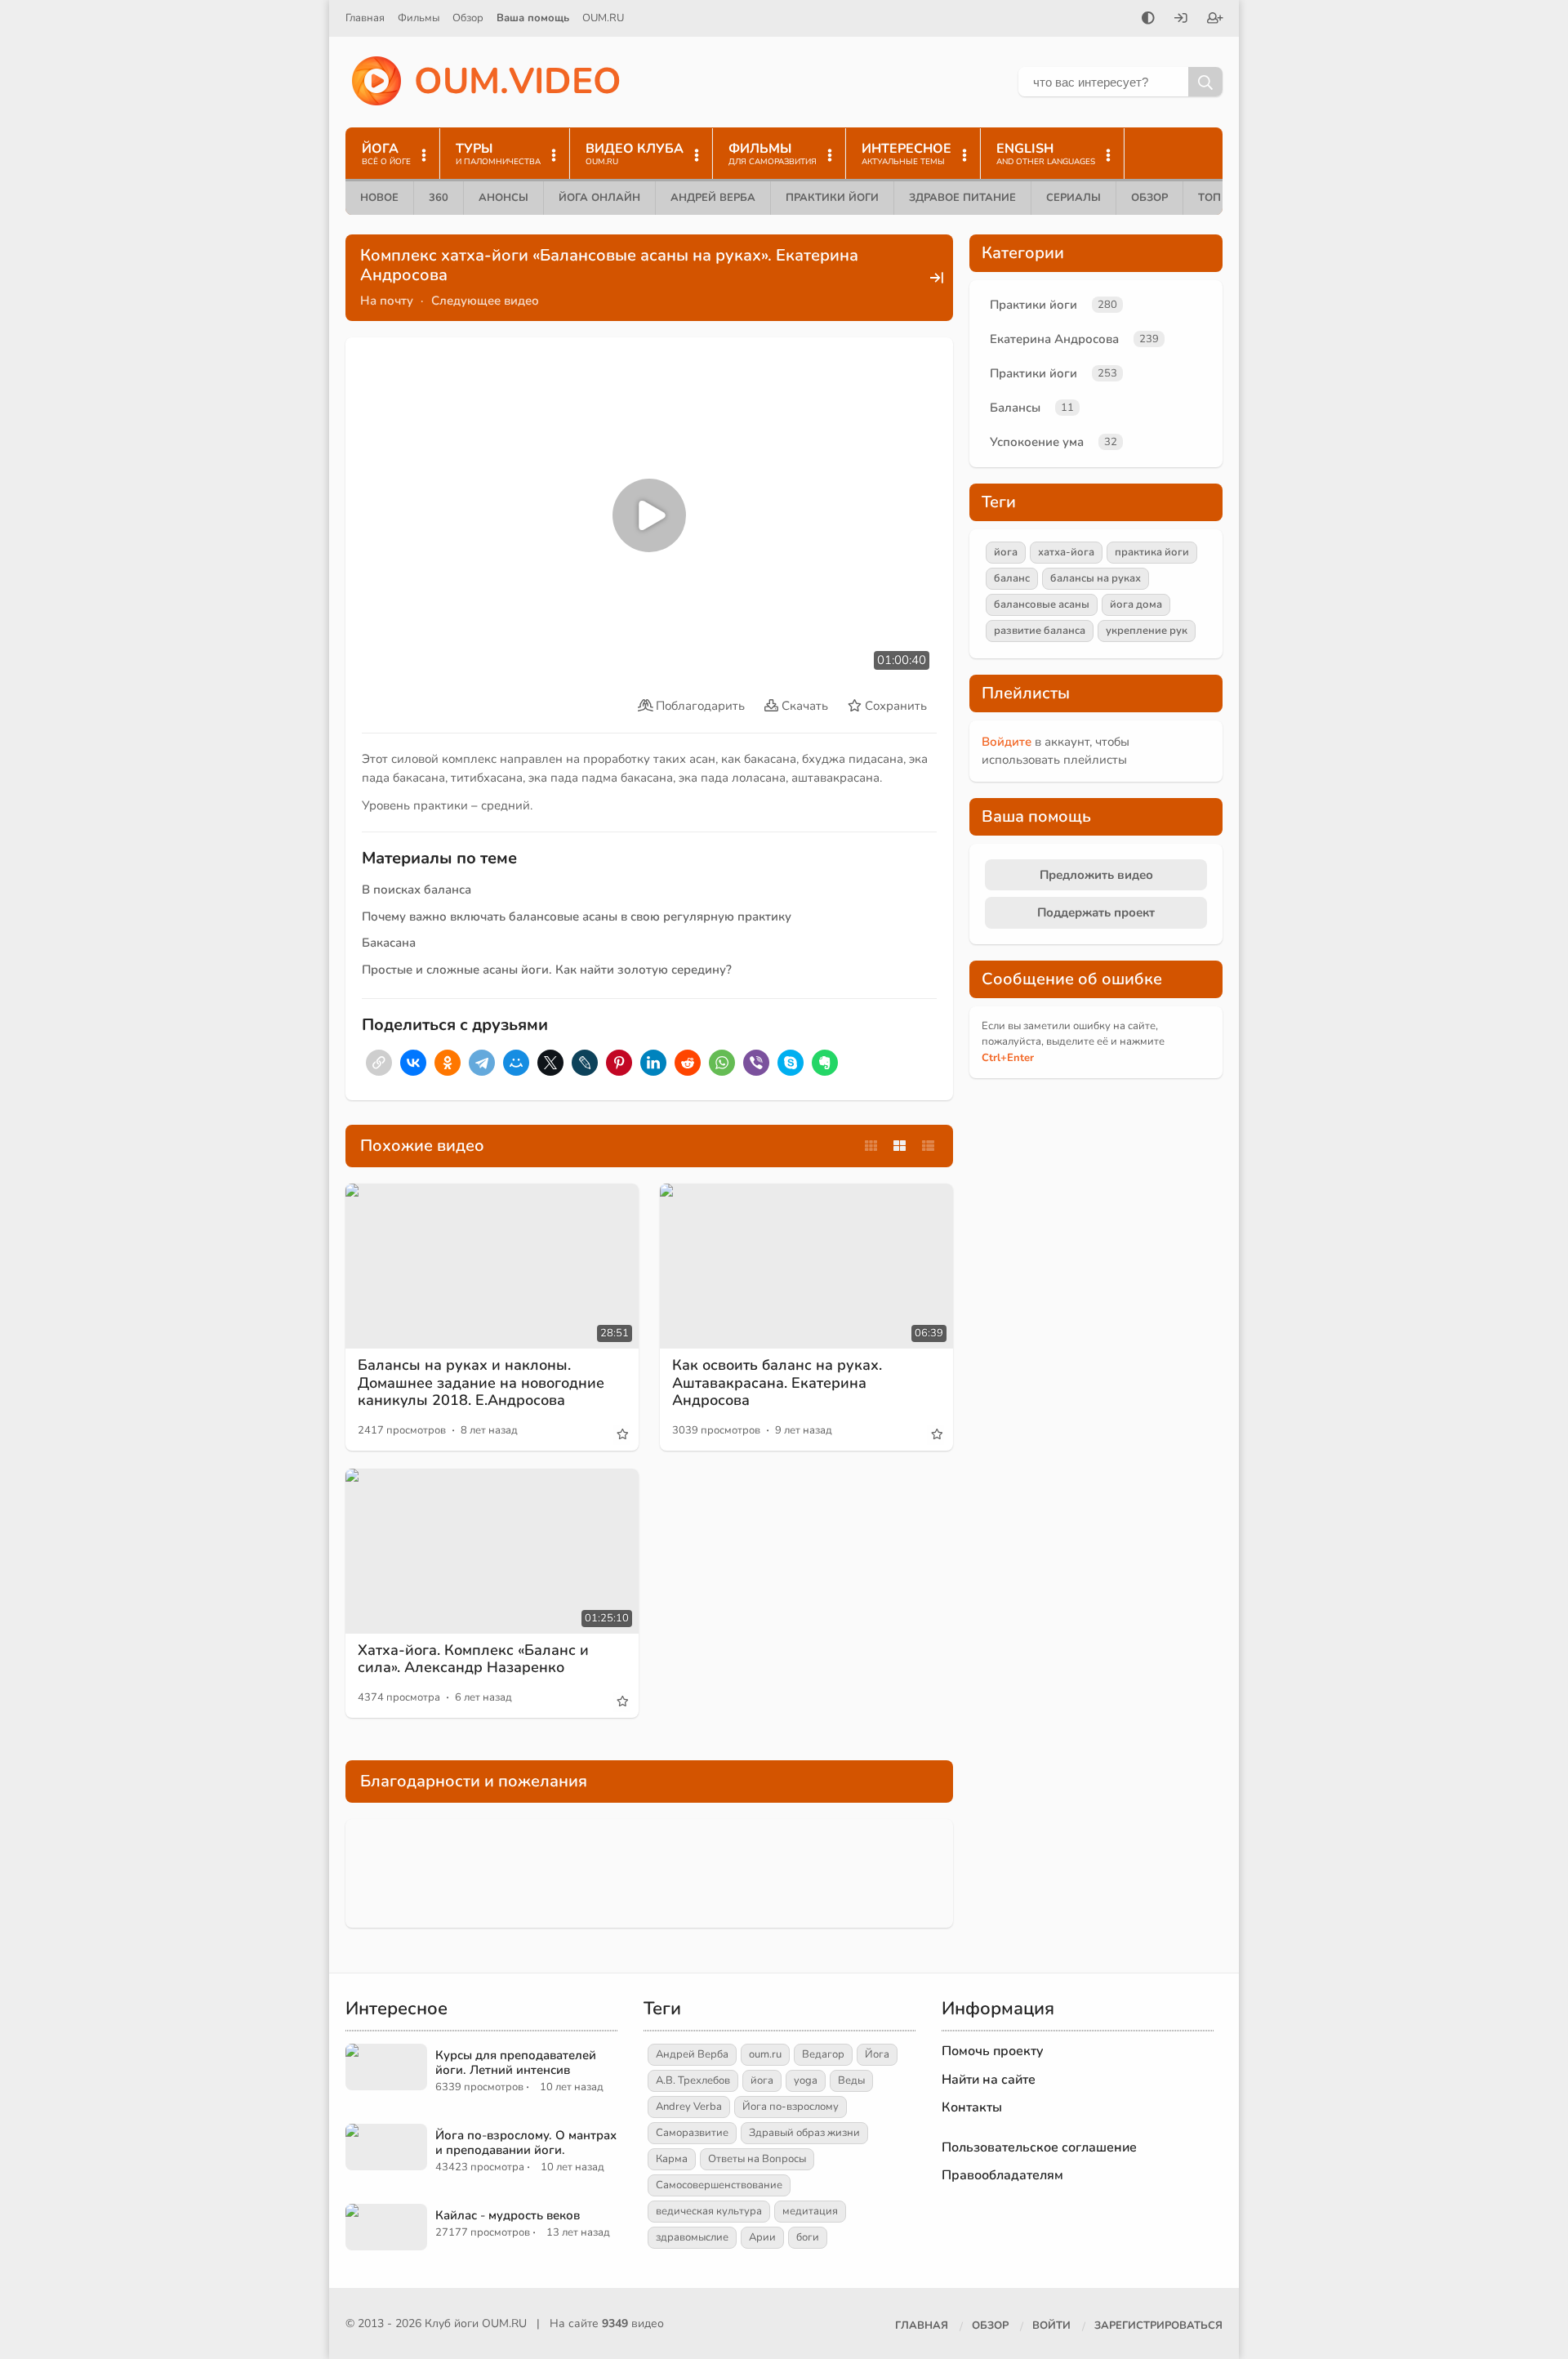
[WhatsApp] (722, 1063)
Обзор (468, 18)
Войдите (1007, 742)
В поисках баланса (416, 890)
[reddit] (688, 1063)
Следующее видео (485, 301)
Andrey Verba (689, 2107)
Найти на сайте (989, 2080)
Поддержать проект (1096, 912)
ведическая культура (709, 2211)
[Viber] (756, 1063)
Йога (877, 2054)
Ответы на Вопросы (757, 2159)
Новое (379, 198)
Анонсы (503, 198)
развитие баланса (1040, 631)
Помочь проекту (993, 2051)
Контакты (972, 2107)
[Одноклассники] (448, 1063)
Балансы (1015, 408)
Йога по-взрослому (791, 2107)
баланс (1012, 578)
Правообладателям (1002, 2175)
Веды (851, 2080)
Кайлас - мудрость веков (508, 2215)
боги (808, 2237)
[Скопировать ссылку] (379, 1063)
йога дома (1136, 604)
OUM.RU (603, 18)
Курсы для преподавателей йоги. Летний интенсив (516, 2062)
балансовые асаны (1042, 604)
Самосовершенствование (719, 2185)
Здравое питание (962, 198)
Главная (365, 18)
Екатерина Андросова (1054, 339)
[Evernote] (825, 1063)
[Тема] (1148, 20)
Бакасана (389, 943)
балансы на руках (1096, 578)
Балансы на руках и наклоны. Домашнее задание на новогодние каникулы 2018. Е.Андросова (481, 1382)
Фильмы (419, 18)
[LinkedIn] (653, 1063)
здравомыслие (692, 2237)
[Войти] (1181, 20)
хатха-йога (1066, 552)
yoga (806, 2080)
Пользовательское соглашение (1039, 2147)
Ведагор (823, 2054)
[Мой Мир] (516, 1063)
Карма (672, 2159)
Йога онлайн (599, 198)
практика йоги (1152, 552)
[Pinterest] (619, 1063)
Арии (762, 2237)
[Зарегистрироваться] (1215, 20)
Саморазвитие (692, 2133)
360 (439, 198)
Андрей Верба (713, 198)
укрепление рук (1147, 631)
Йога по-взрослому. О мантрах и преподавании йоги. (526, 2143)
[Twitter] (550, 1063)
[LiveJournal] (585, 1063)
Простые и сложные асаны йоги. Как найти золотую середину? (547, 970)
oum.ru (765, 2054)
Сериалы (1074, 198)
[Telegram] (482, 1063)
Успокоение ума (1037, 442)
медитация (810, 2211)
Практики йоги (832, 198)
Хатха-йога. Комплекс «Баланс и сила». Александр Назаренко (473, 1659)
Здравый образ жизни (804, 2133)
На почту (387, 301)
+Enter (1008, 1058)
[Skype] (791, 1063)
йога (1006, 552)
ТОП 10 (1218, 198)
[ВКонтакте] (413, 1063)
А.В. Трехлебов (693, 2080)
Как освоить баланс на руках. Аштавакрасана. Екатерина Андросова (777, 1382)
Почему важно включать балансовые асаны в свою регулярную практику (577, 916)
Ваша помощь (533, 18)
